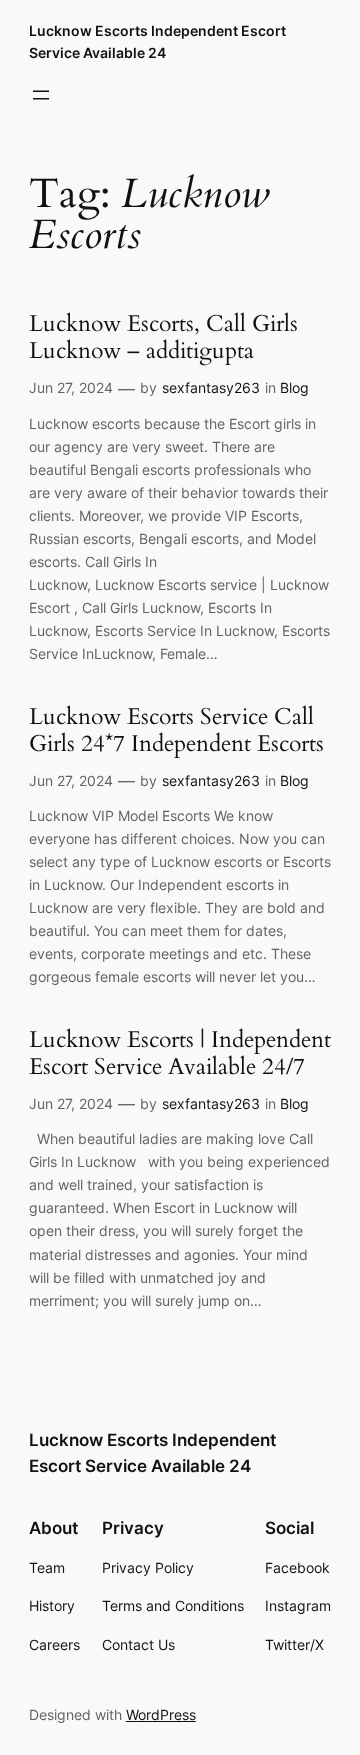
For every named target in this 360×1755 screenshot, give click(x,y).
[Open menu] (41, 95)
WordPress (161, 1714)
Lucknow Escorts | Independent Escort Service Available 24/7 (180, 1054)
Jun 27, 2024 (71, 387)
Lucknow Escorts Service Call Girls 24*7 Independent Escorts (176, 731)
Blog (294, 387)
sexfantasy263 (211, 387)
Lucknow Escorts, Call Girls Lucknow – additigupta (163, 338)
